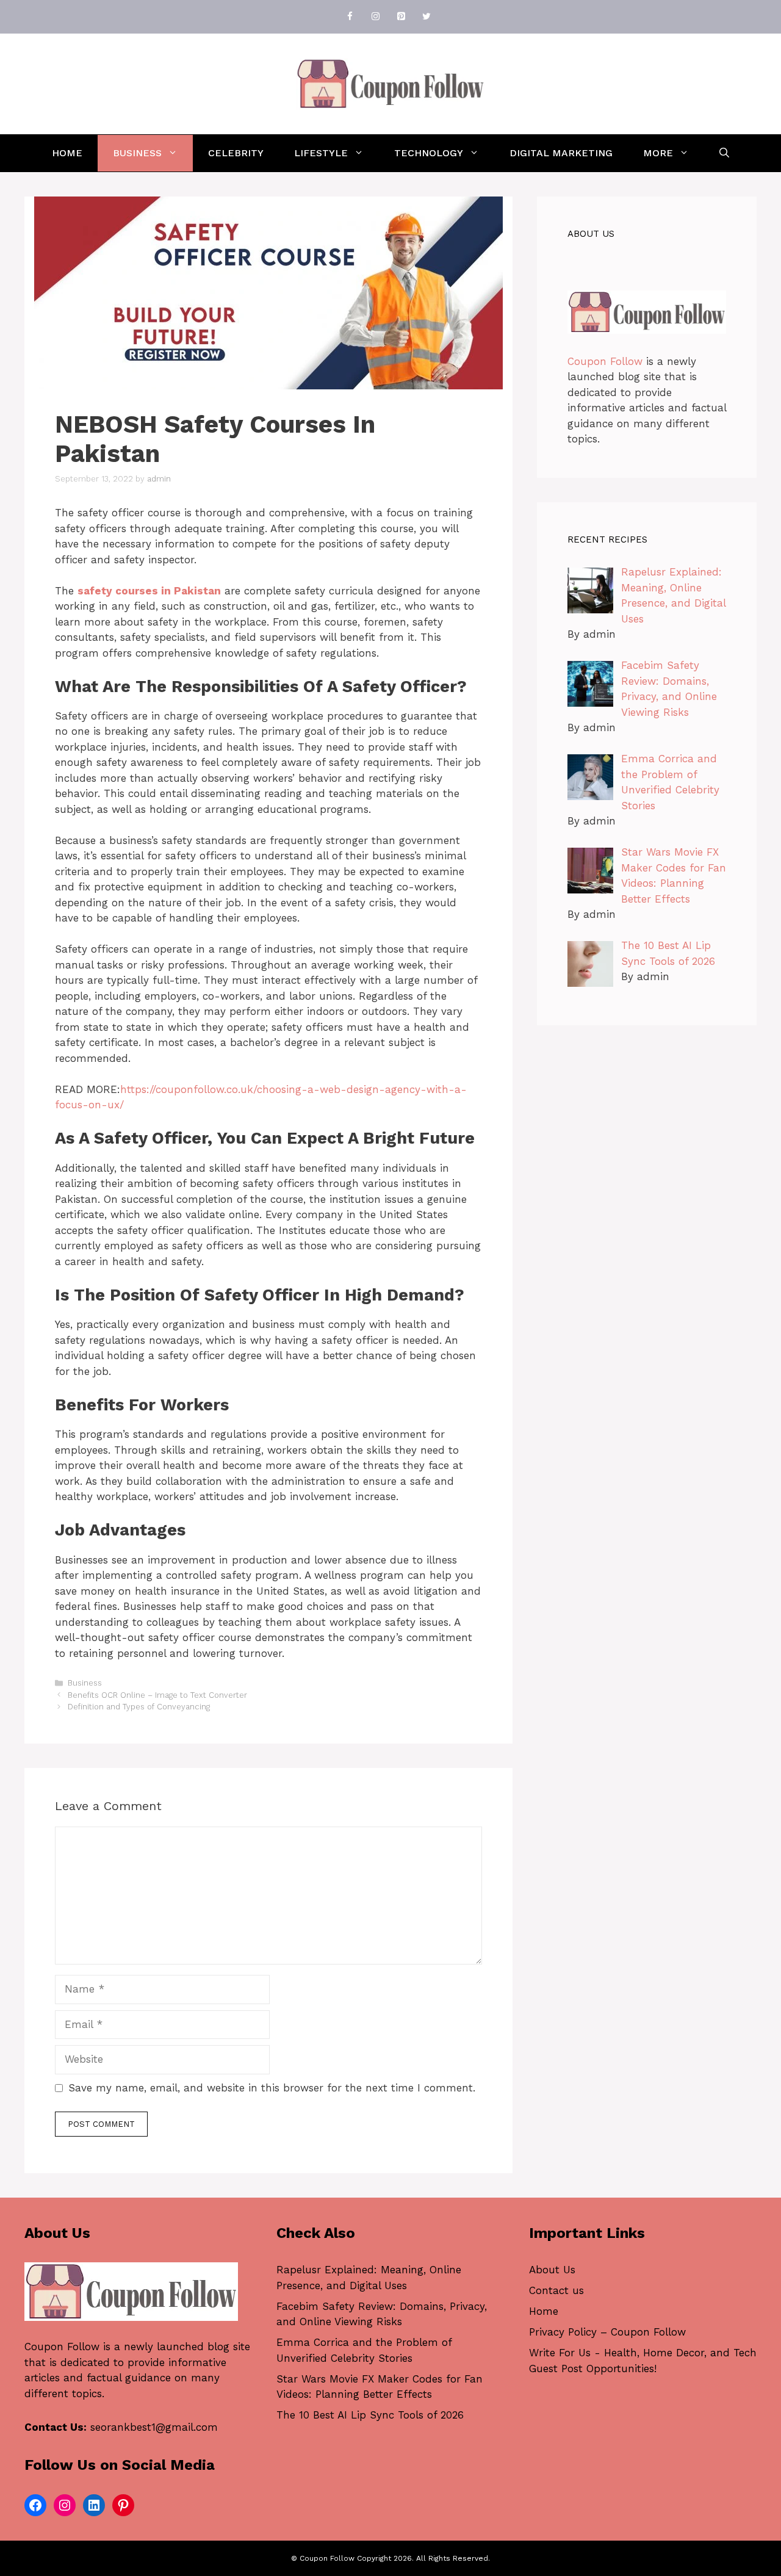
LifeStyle (321, 153)
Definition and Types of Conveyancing (139, 1707)
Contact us (556, 2290)
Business (137, 153)
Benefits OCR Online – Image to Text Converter (157, 1695)
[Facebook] (350, 17)
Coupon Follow (605, 361)
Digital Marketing (561, 153)
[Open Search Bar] (724, 153)
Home (67, 153)
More (658, 153)
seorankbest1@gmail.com (154, 2427)
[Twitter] (426, 17)
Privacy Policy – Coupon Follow (607, 2332)
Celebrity (236, 153)
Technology (429, 153)
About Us (552, 2270)
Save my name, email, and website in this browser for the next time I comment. (272, 2088)
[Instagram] (375, 17)
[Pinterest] (401, 17)
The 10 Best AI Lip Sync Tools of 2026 (370, 2415)
